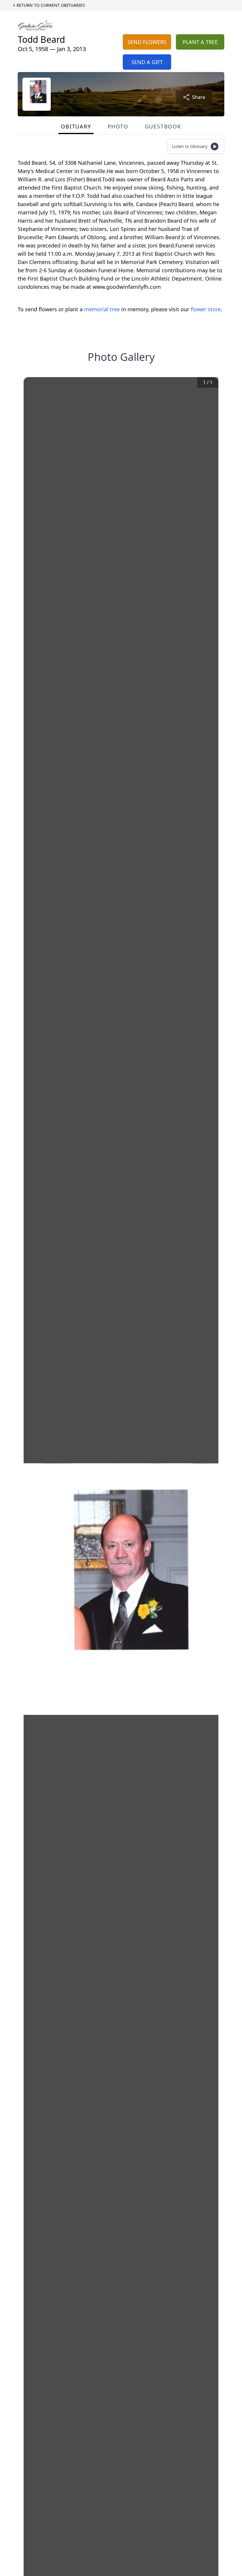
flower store (206, 309)
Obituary (76, 126)
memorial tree (102, 309)
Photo (118, 126)
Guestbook (163, 126)
